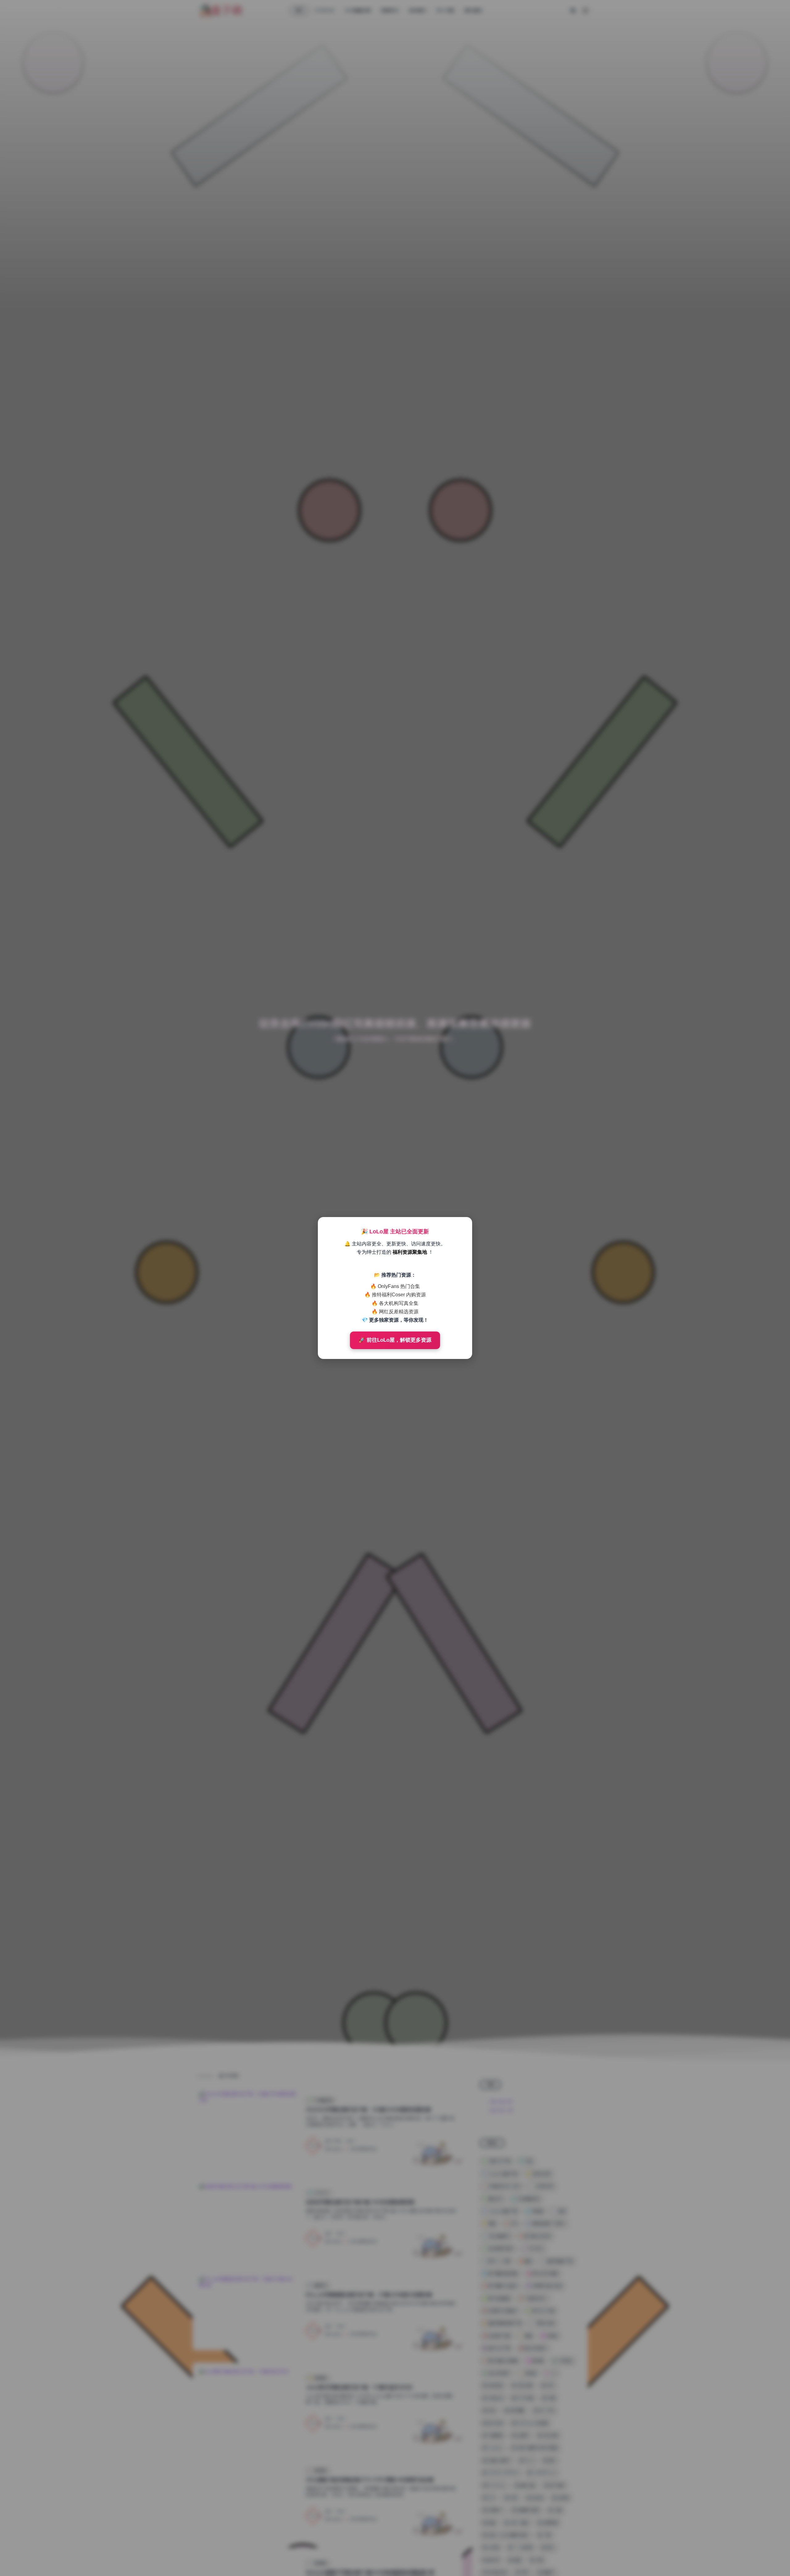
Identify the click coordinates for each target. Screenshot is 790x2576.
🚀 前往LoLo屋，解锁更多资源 (395, 1340)
